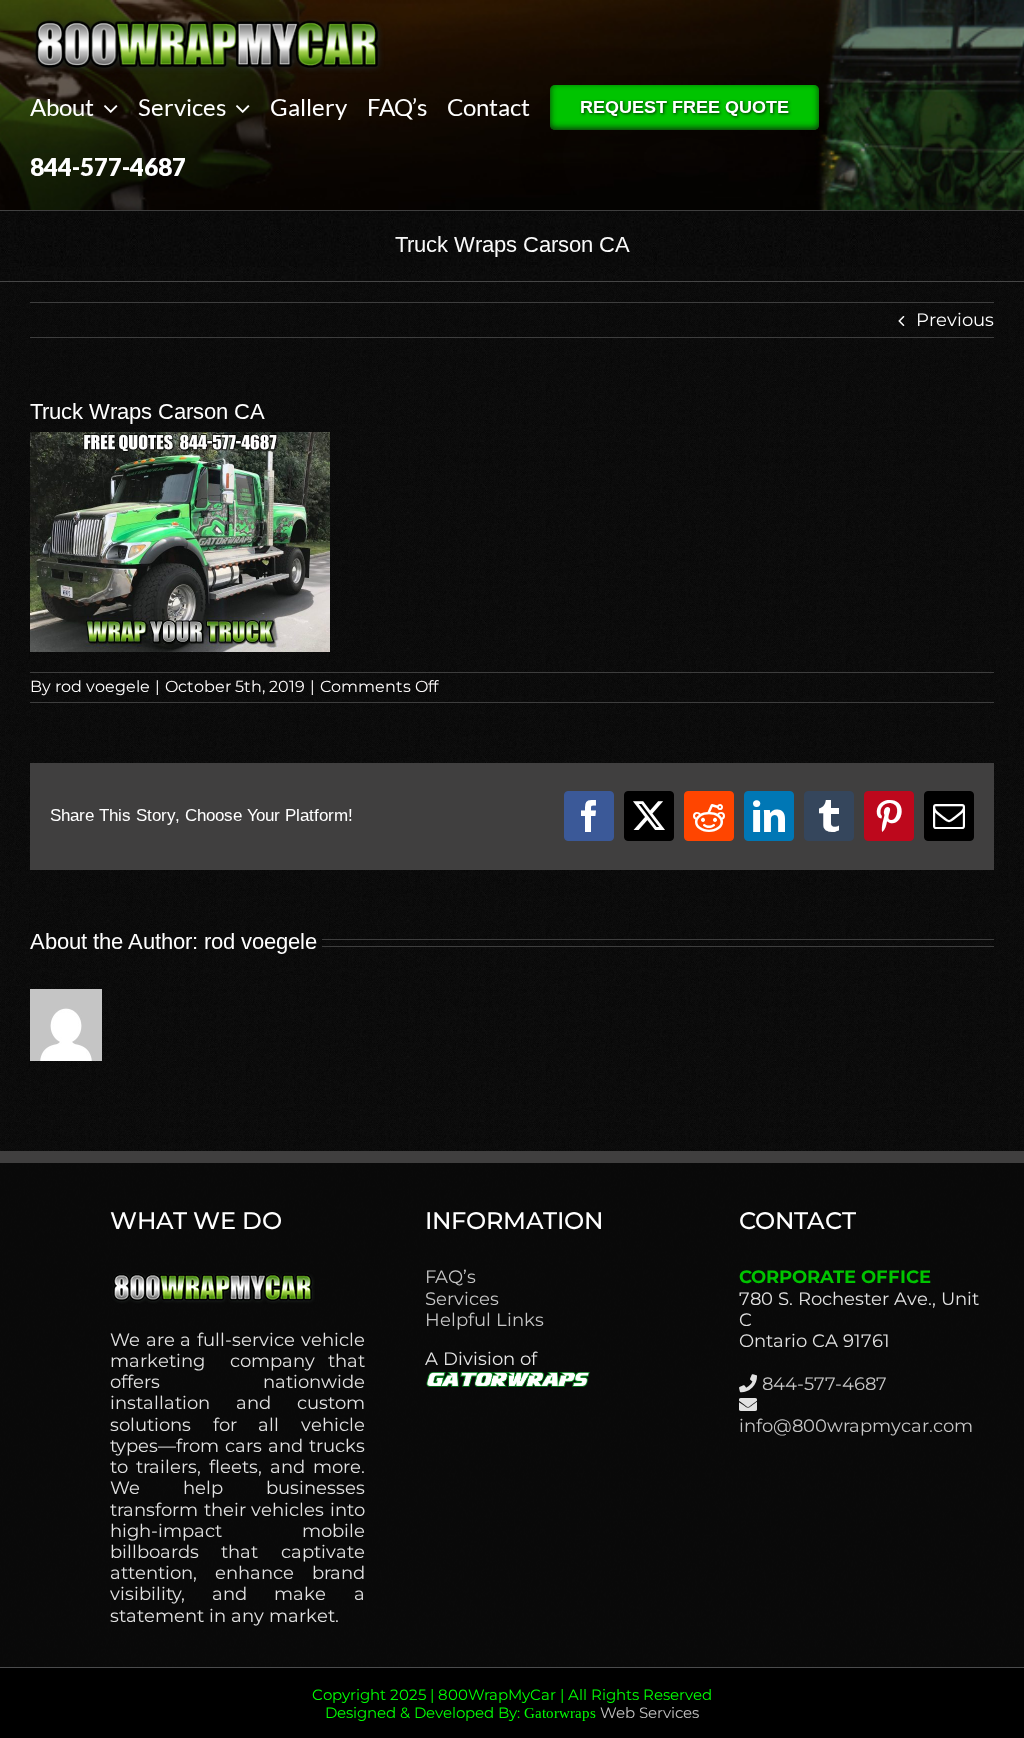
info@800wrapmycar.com (856, 1426)
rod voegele (102, 686)
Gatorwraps (560, 1713)
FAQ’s (450, 1277)
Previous (955, 320)
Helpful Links (484, 1320)
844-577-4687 (824, 1384)
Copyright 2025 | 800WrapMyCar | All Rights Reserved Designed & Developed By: (512, 1703)
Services (462, 1299)
